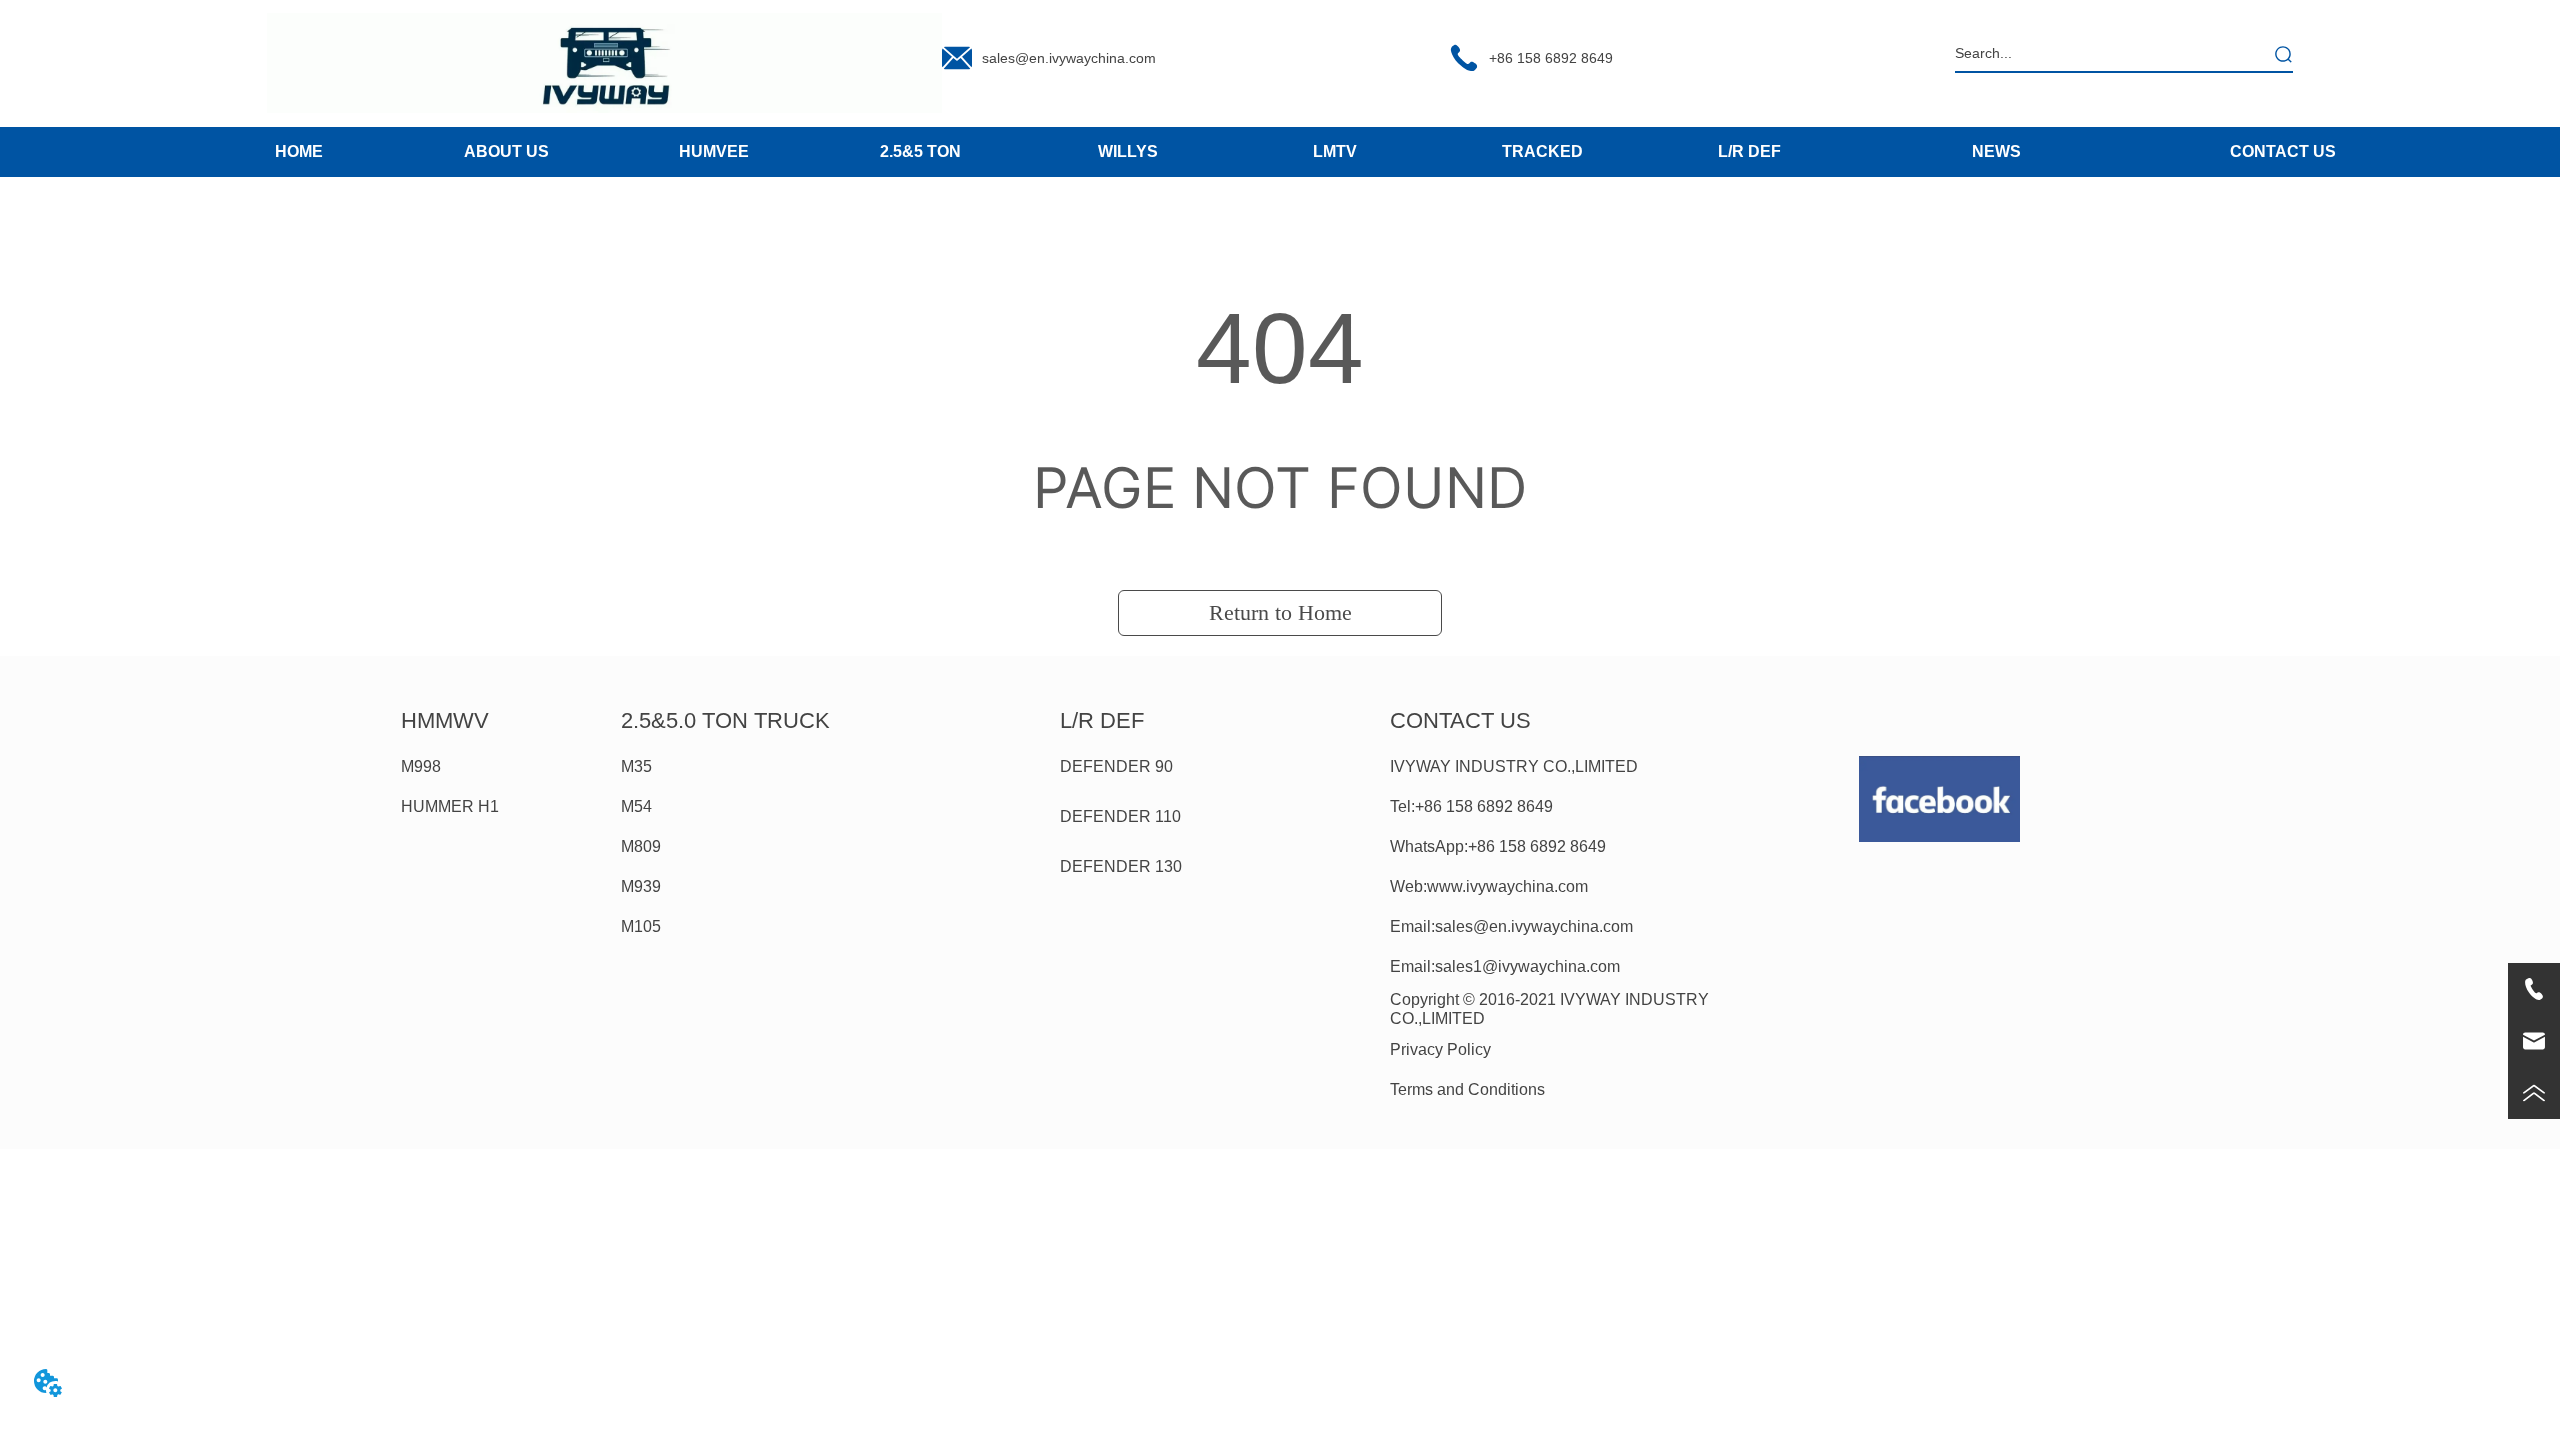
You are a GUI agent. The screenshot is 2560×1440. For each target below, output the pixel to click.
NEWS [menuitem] (1996, 151)
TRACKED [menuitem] (1542, 151)
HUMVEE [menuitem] (714, 151)
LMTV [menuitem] (1335, 151)
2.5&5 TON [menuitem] (920, 151)
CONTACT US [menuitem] (2283, 151)
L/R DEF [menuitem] (1749, 151)
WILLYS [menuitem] (1128, 151)
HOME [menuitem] (299, 151)
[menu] (1025, 152)
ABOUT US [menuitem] (506, 151)
